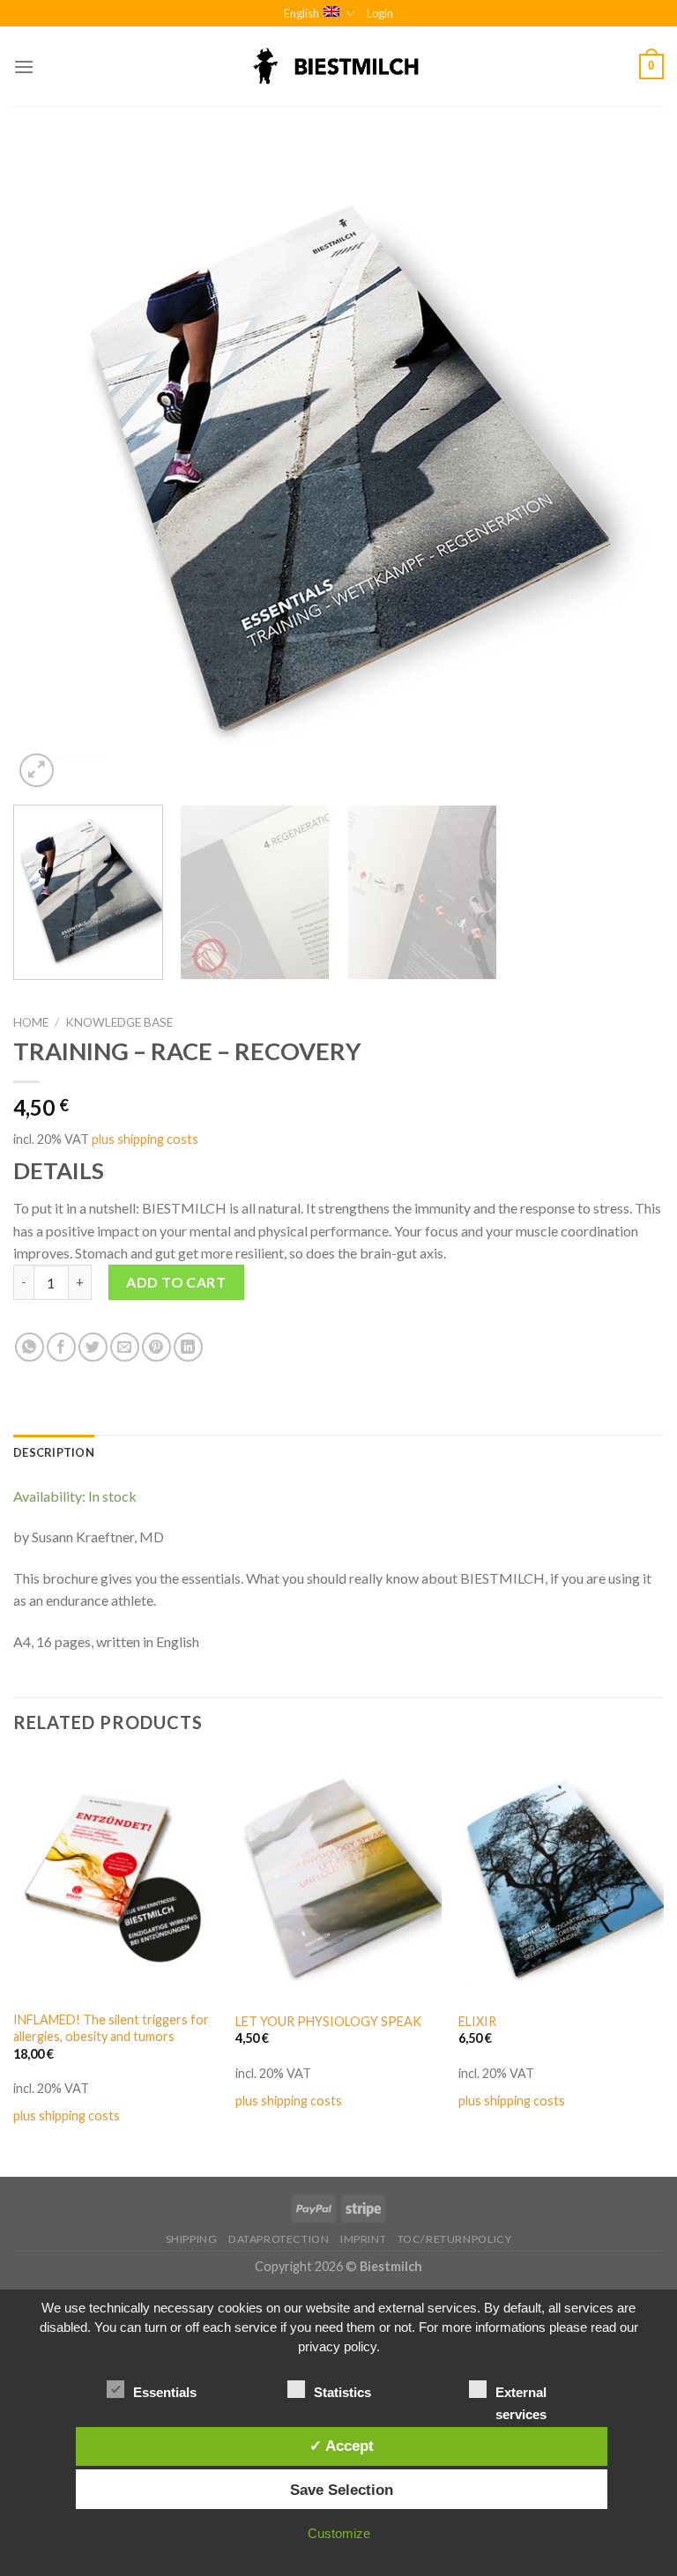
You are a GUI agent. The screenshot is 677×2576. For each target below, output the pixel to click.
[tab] (54, 1452)
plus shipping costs (145, 1139)
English (301, 13)
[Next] (629, 467)
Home (31, 1022)
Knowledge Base (119, 1022)
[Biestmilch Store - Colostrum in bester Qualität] (338, 67)
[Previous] (48, 467)
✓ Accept (342, 2446)
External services (521, 2394)
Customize (339, 2533)
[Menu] (24, 67)
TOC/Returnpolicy (455, 2239)
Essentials (165, 2392)
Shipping (192, 2239)
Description (54, 1452)
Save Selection (342, 2490)
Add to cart (176, 1282)
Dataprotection (279, 2239)
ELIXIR (477, 2021)
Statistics (342, 2392)
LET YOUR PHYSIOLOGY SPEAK (328, 2021)
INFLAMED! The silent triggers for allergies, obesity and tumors (111, 2028)
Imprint (363, 2239)
